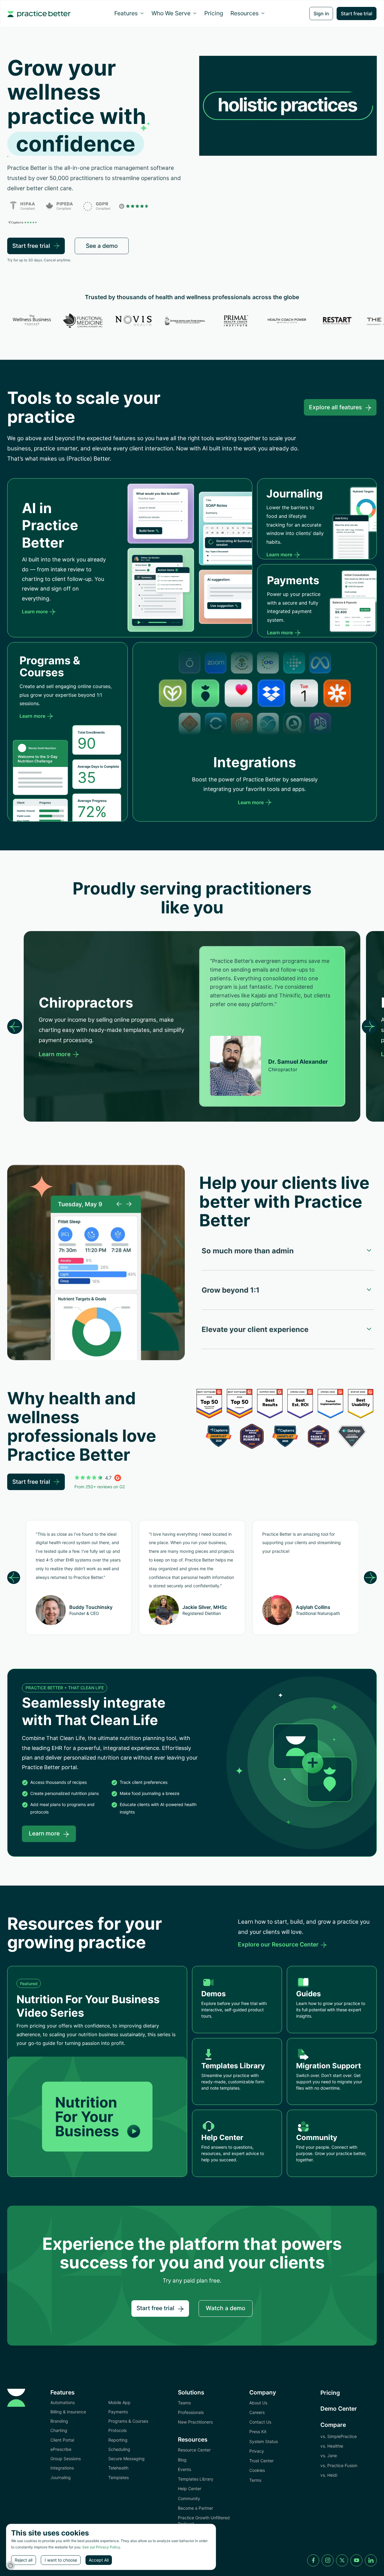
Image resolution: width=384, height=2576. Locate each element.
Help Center (190, 2489)
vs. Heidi (329, 2475)
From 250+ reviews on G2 (100, 1487)
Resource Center (194, 2450)
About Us (258, 2403)
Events (184, 2469)
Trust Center (261, 2461)
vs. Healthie (332, 2446)
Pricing (214, 13)
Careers (257, 2412)
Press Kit (258, 2432)
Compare (333, 2425)
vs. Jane (329, 2456)
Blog (182, 2460)
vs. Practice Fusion (339, 2465)
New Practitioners (195, 2422)
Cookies (257, 2470)
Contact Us (260, 2422)
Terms (255, 2480)
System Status (264, 2441)
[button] (129, 13)
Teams (184, 2403)
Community (189, 2498)
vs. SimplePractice (339, 2436)
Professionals (191, 2412)
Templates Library (196, 2479)
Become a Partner (195, 2508)
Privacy (257, 2451)
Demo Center (339, 2409)
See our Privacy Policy (101, 2547)
